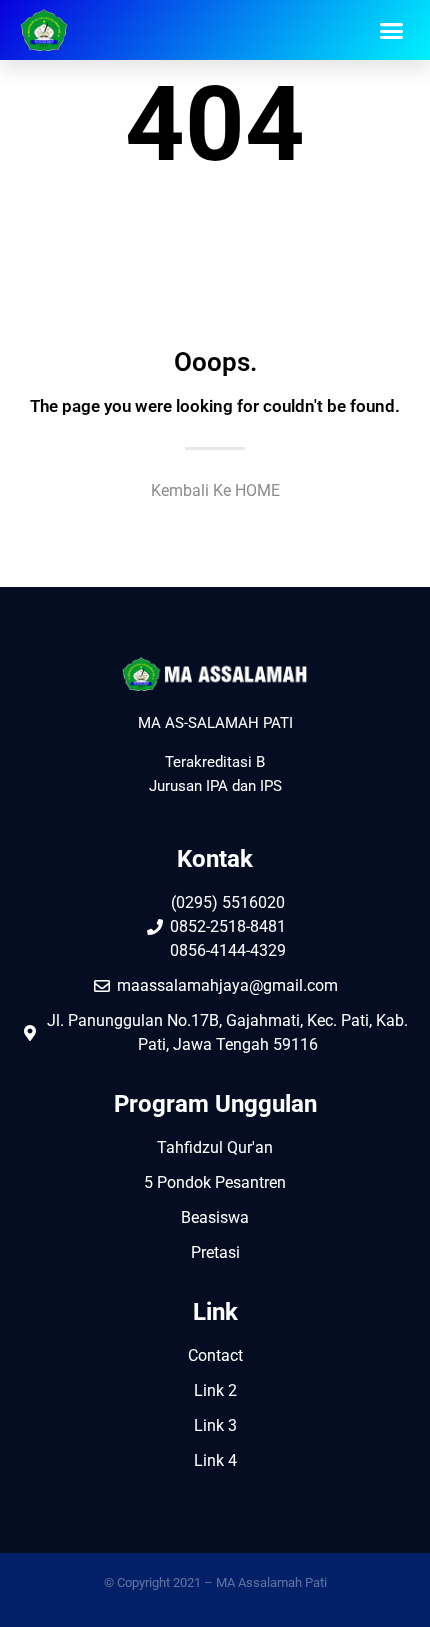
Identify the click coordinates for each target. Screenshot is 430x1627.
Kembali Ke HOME (215, 490)
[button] (392, 30)
